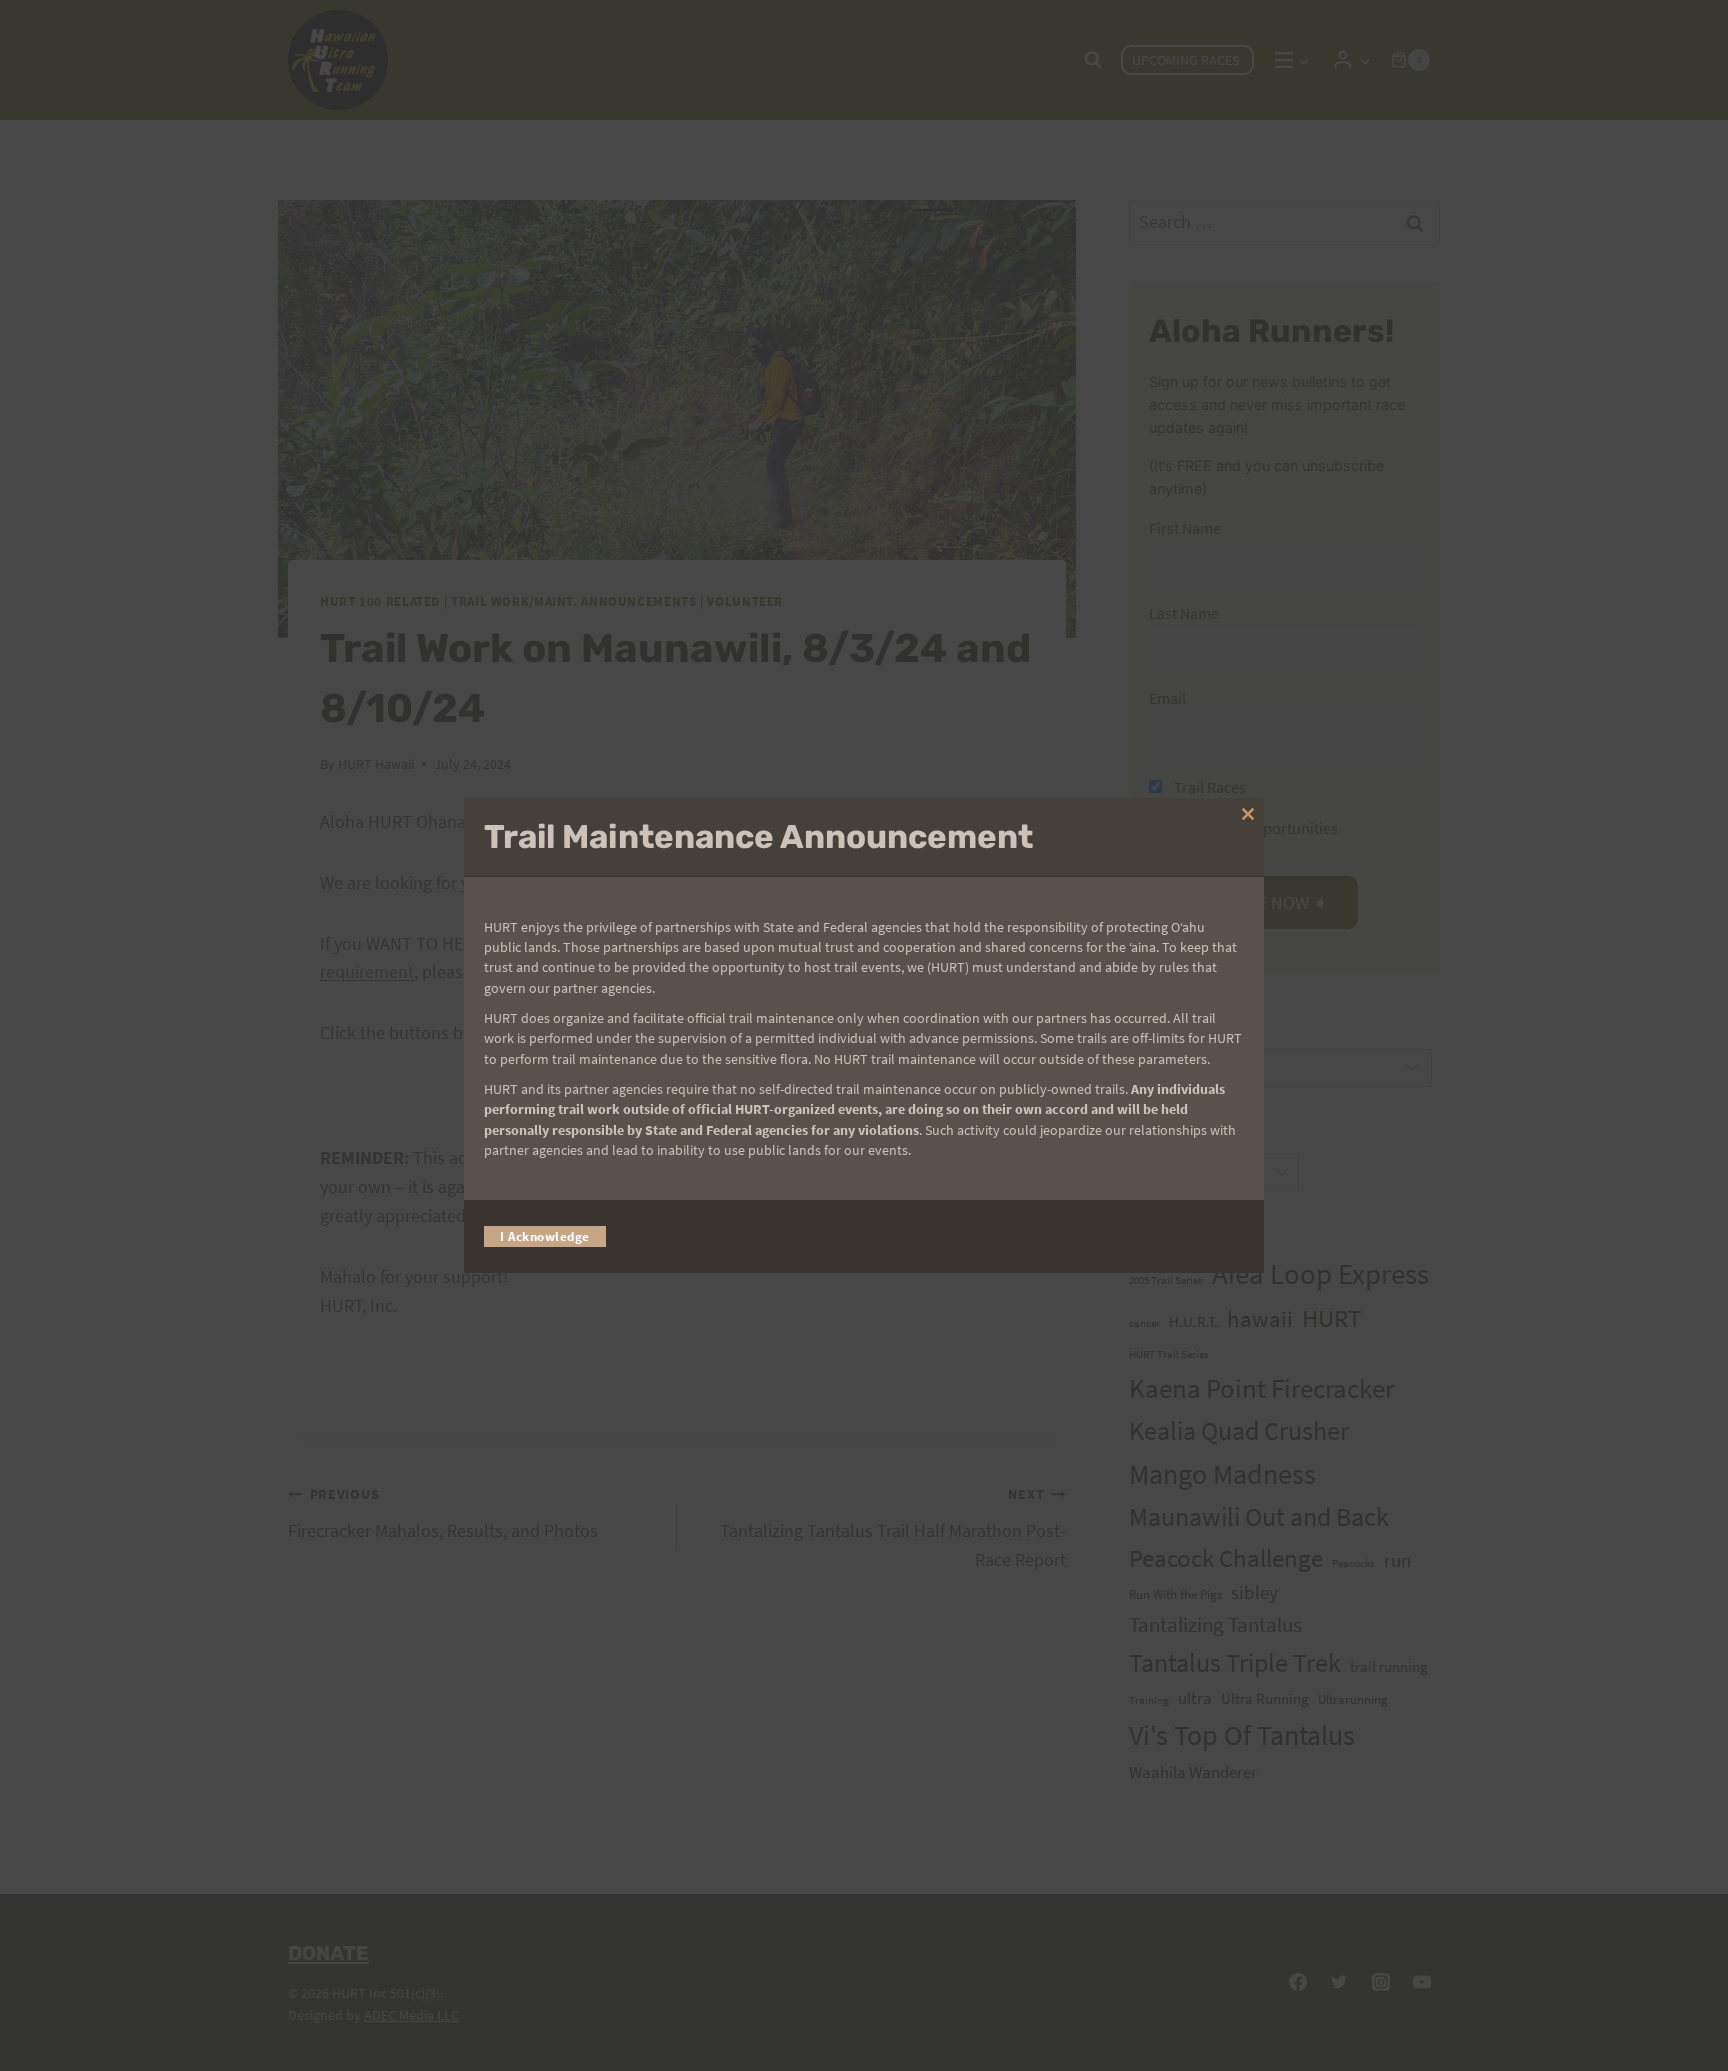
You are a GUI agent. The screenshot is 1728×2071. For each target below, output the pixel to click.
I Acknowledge (545, 1236)
